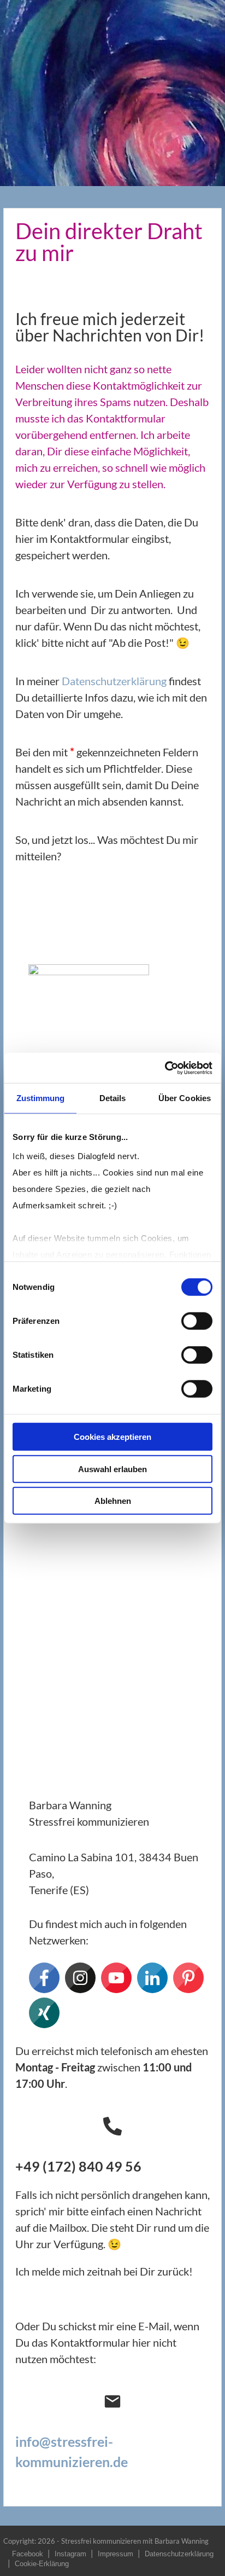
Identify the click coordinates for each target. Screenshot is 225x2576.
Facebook (28, 2554)
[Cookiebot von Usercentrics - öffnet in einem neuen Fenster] (165, 1068)
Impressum (116, 2554)
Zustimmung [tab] (41, 1098)
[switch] (197, 1321)
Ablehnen (113, 1501)
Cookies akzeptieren (112, 1437)
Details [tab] (113, 1098)
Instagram (70, 2554)
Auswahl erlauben (112, 1469)
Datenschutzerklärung (114, 681)
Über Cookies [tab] (185, 1098)
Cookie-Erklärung (42, 2564)
